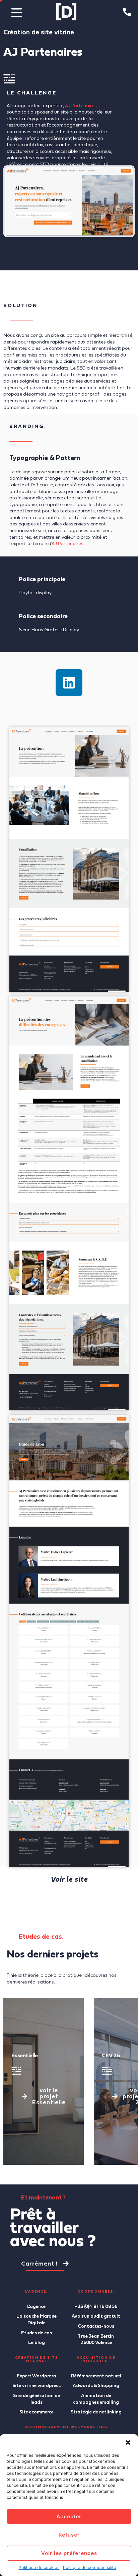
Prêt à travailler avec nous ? (53, 2227)
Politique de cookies (39, 2567)
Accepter (69, 2516)
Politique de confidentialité (90, 2567)
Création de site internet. (37, 2359)
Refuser (69, 2535)
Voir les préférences (69, 2553)
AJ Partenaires (81, 105)
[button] (128, 2442)
